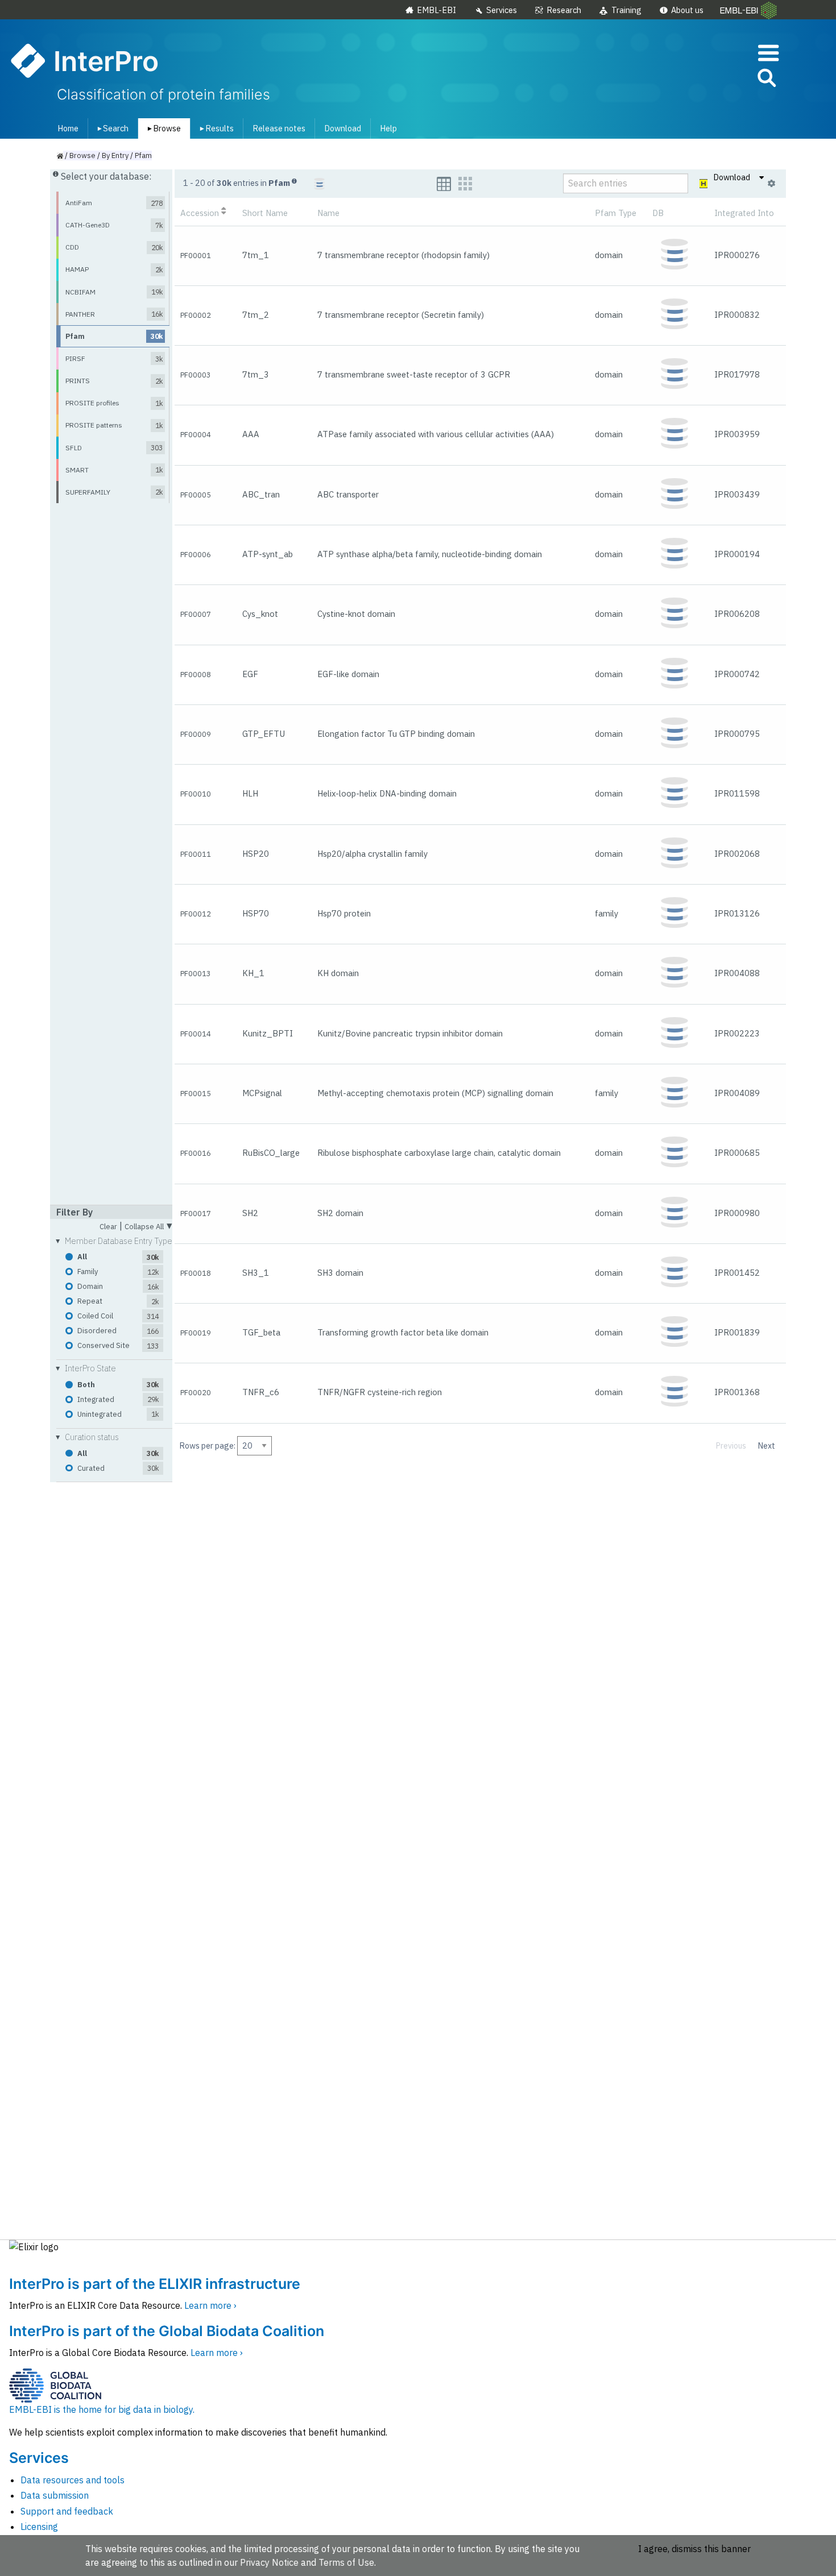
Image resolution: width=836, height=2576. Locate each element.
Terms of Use (346, 2562)
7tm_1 (256, 255)
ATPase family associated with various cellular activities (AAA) (436, 434)
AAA (251, 434)
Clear (108, 1227)
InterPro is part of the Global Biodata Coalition (167, 2331)
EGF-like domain (348, 674)
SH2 (250, 1213)
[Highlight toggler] (704, 184)
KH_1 (253, 973)
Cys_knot (260, 614)
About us (687, 10)
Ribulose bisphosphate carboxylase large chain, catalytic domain (439, 1153)
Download (343, 128)
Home (68, 128)
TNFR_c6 (261, 1392)
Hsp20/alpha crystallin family (373, 854)
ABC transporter (348, 494)
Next (767, 1445)
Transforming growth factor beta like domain (403, 1332)
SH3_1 (256, 1273)
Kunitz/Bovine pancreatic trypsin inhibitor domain (410, 1033)
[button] (766, 80)
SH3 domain (340, 1273)
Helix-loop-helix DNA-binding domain (387, 793)
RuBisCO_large (271, 1153)
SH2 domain (340, 1213)
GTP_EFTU (264, 734)
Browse (162, 128)
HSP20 (256, 854)
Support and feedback (67, 2511)
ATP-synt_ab (268, 554)
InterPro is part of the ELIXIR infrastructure (155, 2284)
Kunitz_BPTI (268, 1033)
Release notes (279, 128)
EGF (250, 674)
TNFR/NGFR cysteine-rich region (380, 1392)
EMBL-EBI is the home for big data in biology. (102, 2409)
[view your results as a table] (444, 184)
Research (564, 10)
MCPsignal (262, 1093)
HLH (250, 793)
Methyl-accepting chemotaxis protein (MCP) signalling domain (435, 1093)
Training (626, 10)
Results (215, 128)
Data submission (55, 2495)
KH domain (338, 973)
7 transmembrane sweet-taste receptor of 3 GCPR (414, 374)
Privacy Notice (269, 2562)
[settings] (771, 184)
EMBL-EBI (436, 10)
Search (111, 128)
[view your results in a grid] (465, 184)
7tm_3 (256, 374)
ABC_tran (261, 494)
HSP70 (256, 913)
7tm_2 (256, 315)
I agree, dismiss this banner (694, 2549)
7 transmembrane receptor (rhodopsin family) (403, 255)
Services (502, 10)
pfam (143, 155)
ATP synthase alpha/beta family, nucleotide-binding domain (430, 554)
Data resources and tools (73, 2480)
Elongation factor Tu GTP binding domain (396, 734)
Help (388, 128)
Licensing (39, 2527)
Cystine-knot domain (356, 614)
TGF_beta (261, 1332)
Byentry (115, 155)
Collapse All (148, 1225)
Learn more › (210, 2305)
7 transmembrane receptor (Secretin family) (401, 315)
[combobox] (715, 78)
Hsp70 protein (344, 913)
